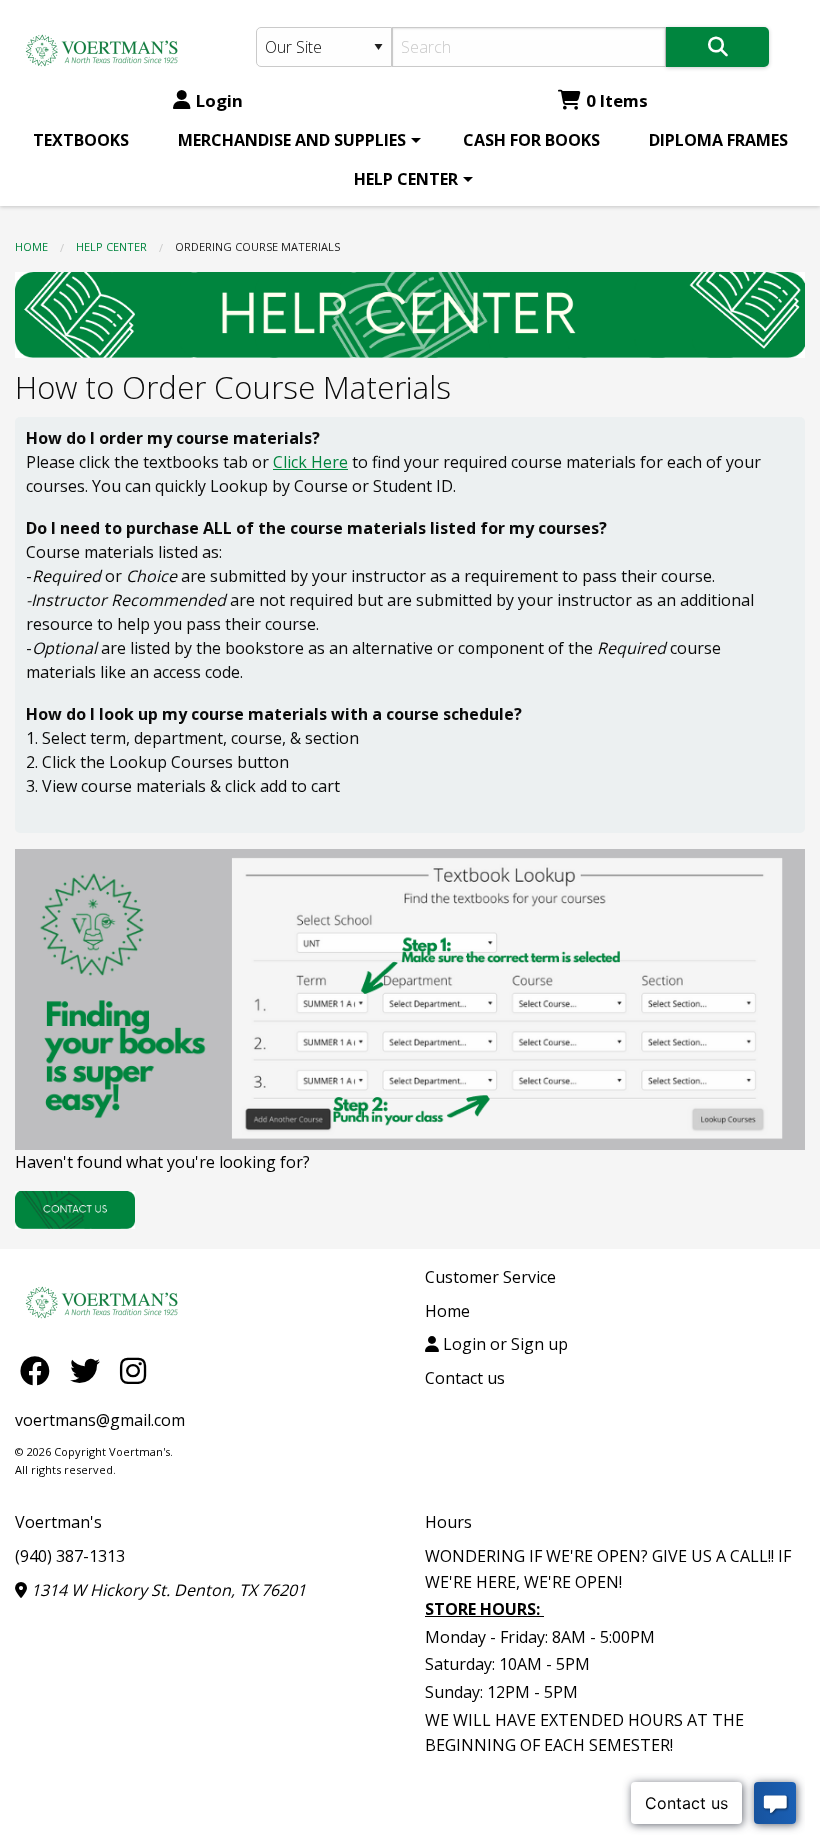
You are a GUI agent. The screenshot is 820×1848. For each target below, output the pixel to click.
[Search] (717, 47)
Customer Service (490, 1277)
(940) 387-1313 (70, 1556)
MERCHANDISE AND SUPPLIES (292, 140)
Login (219, 100)
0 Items (617, 100)
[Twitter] (90, 1369)
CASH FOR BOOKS (531, 140)
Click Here (310, 462)
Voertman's (58, 1522)
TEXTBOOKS (81, 140)
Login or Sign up (503, 1344)
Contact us (465, 1378)
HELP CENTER (406, 179)
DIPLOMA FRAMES (718, 140)
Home (31, 246)
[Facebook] (40, 1369)
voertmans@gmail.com (100, 1420)
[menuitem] (81, 140)
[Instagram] (133, 1369)
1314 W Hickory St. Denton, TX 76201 (166, 1590)
